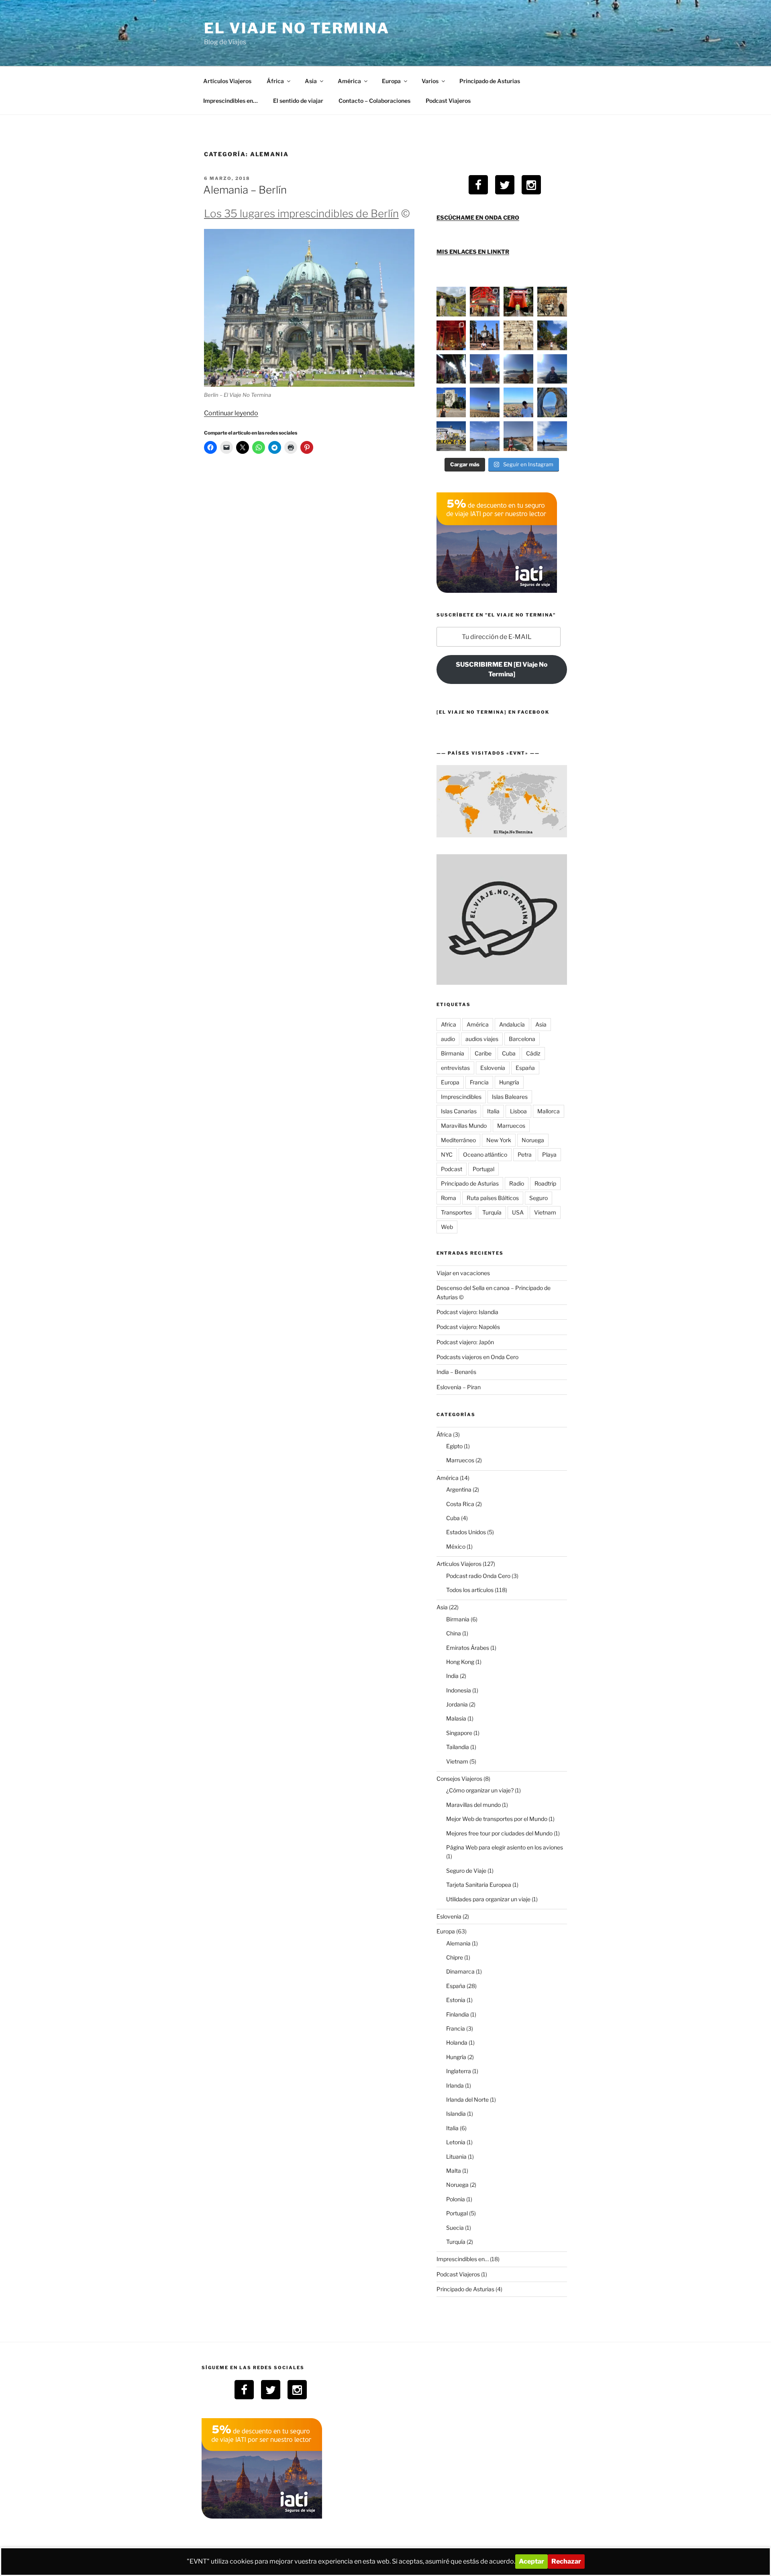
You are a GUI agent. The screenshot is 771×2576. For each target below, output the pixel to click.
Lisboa (518, 1111)
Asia (311, 81)
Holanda (457, 2042)
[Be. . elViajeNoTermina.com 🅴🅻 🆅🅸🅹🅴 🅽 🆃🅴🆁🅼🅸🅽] (485, 402)
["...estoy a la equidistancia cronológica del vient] (518, 369)
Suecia (455, 2228)
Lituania (456, 2157)
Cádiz (533, 1053)
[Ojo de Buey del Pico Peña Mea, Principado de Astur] (552, 402)
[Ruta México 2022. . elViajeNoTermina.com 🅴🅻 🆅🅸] (451, 369)
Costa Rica (460, 1504)
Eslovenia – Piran (459, 1387)
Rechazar (566, 2561)
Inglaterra (459, 2071)
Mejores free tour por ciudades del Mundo (499, 1833)
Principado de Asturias (490, 81)
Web (447, 1227)
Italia (493, 1111)
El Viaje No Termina (297, 28)
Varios (430, 81)
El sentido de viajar (298, 101)
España (525, 1068)
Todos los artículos (470, 1590)
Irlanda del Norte (467, 2099)
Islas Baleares (510, 1097)
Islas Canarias (459, 1111)
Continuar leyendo (231, 413)
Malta (454, 2171)
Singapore (459, 1733)
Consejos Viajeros (459, 1779)
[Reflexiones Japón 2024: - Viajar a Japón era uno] (485, 302)
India (452, 1676)
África (275, 81)
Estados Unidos (466, 1532)
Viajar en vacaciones (463, 1273)
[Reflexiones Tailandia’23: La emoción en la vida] (451, 335)
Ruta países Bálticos (493, 1198)
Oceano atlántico (485, 1154)
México (456, 1546)
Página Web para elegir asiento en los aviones (505, 1847)
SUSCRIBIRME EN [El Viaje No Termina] (502, 669)
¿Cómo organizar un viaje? (480, 1790)
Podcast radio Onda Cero (478, 1576)
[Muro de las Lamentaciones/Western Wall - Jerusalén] (518, 335)
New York (499, 1140)
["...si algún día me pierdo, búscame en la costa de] (552, 335)
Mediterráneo (458, 1140)
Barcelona (522, 1039)
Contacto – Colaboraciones (374, 101)
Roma (449, 1198)
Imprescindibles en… (230, 101)
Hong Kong (460, 1662)
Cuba (509, 1053)
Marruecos (511, 1126)
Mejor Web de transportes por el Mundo (497, 1819)
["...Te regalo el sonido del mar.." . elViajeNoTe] (552, 369)
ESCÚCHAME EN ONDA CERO (478, 217)
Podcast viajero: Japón (465, 1342)
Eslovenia (493, 1068)
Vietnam (545, 1212)
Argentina (459, 1489)
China (454, 1633)
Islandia (456, 2114)
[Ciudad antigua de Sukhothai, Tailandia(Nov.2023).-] (485, 335)
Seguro (538, 1198)
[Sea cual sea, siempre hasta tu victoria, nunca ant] (451, 402)
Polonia (456, 2199)
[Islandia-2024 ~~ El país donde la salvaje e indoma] (451, 302)
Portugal (483, 1169)
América (349, 81)
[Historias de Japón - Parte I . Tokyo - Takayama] (518, 302)
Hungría (509, 1082)
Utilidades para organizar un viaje (488, 1899)
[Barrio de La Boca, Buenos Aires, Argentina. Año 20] (451, 436)
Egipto (454, 1446)
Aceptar (531, 2561)
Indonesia (459, 1690)
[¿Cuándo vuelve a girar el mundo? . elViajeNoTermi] (485, 436)
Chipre (455, 1957)
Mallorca (549, 1111)
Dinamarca (460, 1971)
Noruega (533, 1140)
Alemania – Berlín (245, 190)
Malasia (456, 1718)
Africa (449, 1024)
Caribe (483, 1053)
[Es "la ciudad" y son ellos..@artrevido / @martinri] (518, 402)
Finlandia (458, 2014)
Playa (549, 1154)
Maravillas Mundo (464, 1126)
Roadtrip (545, 1183)
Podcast (452, 1169)
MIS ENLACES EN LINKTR (473, 252)
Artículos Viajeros (227, 81)
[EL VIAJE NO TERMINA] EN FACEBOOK (493, 712)
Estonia (456, 2000)
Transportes (456, 1212)
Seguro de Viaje (466, 1871)
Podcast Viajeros (448, 101)
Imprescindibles (461, 1097)
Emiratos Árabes (468, 1648)
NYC (447, 1154)
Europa (391, 81)
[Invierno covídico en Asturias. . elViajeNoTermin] (552, 436)
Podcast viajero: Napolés (468, 1327)
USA (518, 1212)
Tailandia (458, 1747)
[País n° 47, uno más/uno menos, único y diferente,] (485, 369)
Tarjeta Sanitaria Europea (479, 1885)
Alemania (458, 1943)
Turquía (492, 1212)
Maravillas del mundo (473, 1805)
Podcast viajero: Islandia (467, 1312)
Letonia (456, 2142)
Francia (479, 1082)
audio (448, 1039)
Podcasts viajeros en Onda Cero (477, 1357)
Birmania (453, 1053)
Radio (517, 1183)
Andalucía (512, 1024)
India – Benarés (456, 1372)
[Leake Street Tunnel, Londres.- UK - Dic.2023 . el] (552, 302)
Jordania (457, 1704)
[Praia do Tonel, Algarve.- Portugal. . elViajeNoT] (518, 436)
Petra (525, 1154)
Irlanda (455, 2085)
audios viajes (482, 1039)
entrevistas (455, 1068)
